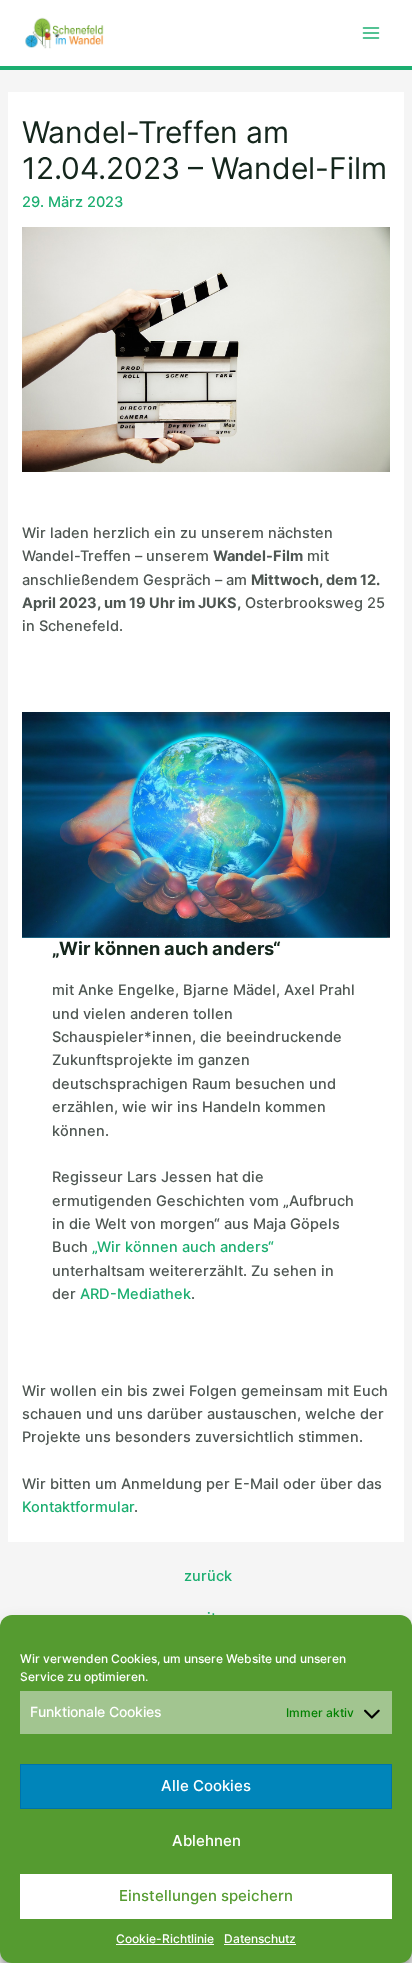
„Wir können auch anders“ (183, 1247)
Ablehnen (206, 1840)
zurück (208, 1576)
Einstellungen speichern (206, 1895)
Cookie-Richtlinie (165, 1938)
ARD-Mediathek (135, 1294)
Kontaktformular (78, 1507)
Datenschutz (260, 1938)
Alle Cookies (206, 1785)
